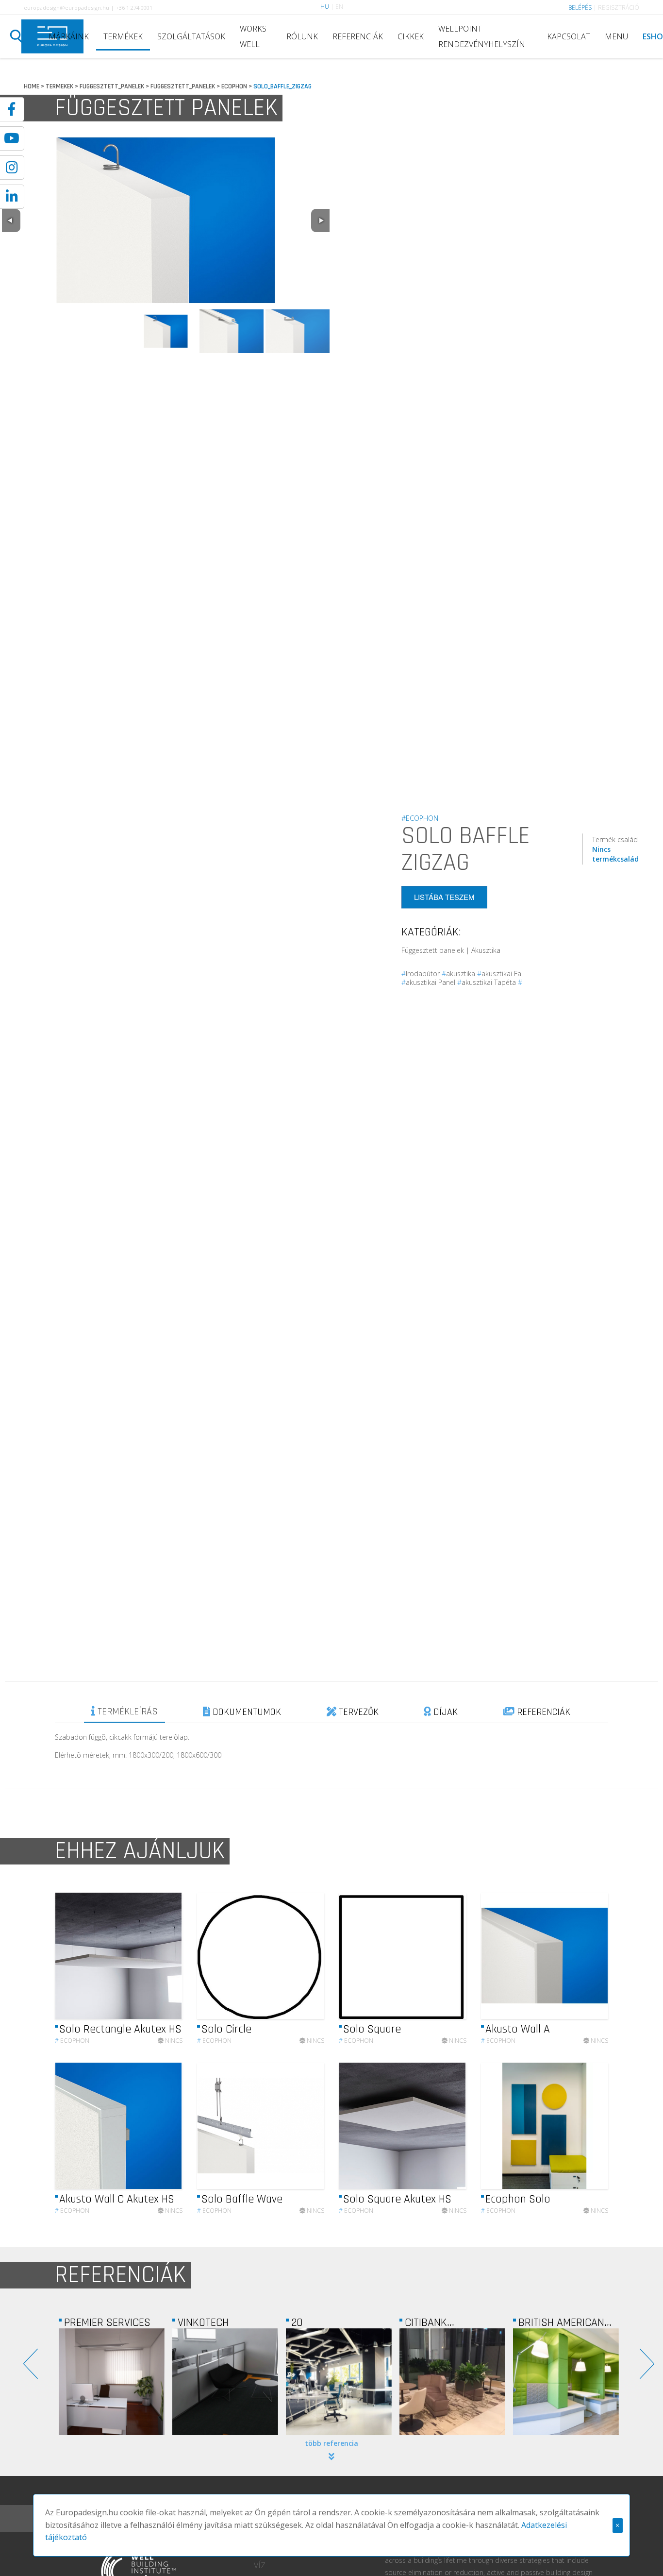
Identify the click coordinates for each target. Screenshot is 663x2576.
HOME (32, 86)
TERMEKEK (59, 86)
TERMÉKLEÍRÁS (126, 1712)
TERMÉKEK (123, 36)
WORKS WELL (253, 36)
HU (325, 7)
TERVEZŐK (357, 1712)
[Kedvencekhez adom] (167, 1956)
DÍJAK (444, 1712)
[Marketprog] (566, 2382)
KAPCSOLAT (569, 36)
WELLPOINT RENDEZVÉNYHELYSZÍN (482, 36)
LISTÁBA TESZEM (444, 897)
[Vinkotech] (112, 2382)
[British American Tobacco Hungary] (452, 2382)
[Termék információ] (149, 1956)
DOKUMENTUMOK (246, 1712)
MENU (616, 36)
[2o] (225, 2382)
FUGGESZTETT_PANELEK (112, 86)
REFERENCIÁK (358, 36)
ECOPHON (234, 86)
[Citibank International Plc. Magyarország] (339, 2382)
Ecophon (72, 2041)
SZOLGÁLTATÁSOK (191, 36)
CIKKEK (411, 36)
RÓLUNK (302, 36)
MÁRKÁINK (69, 36)
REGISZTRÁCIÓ (619, 8)
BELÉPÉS (580, 8)
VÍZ (260, 2565)
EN (339, 7)
